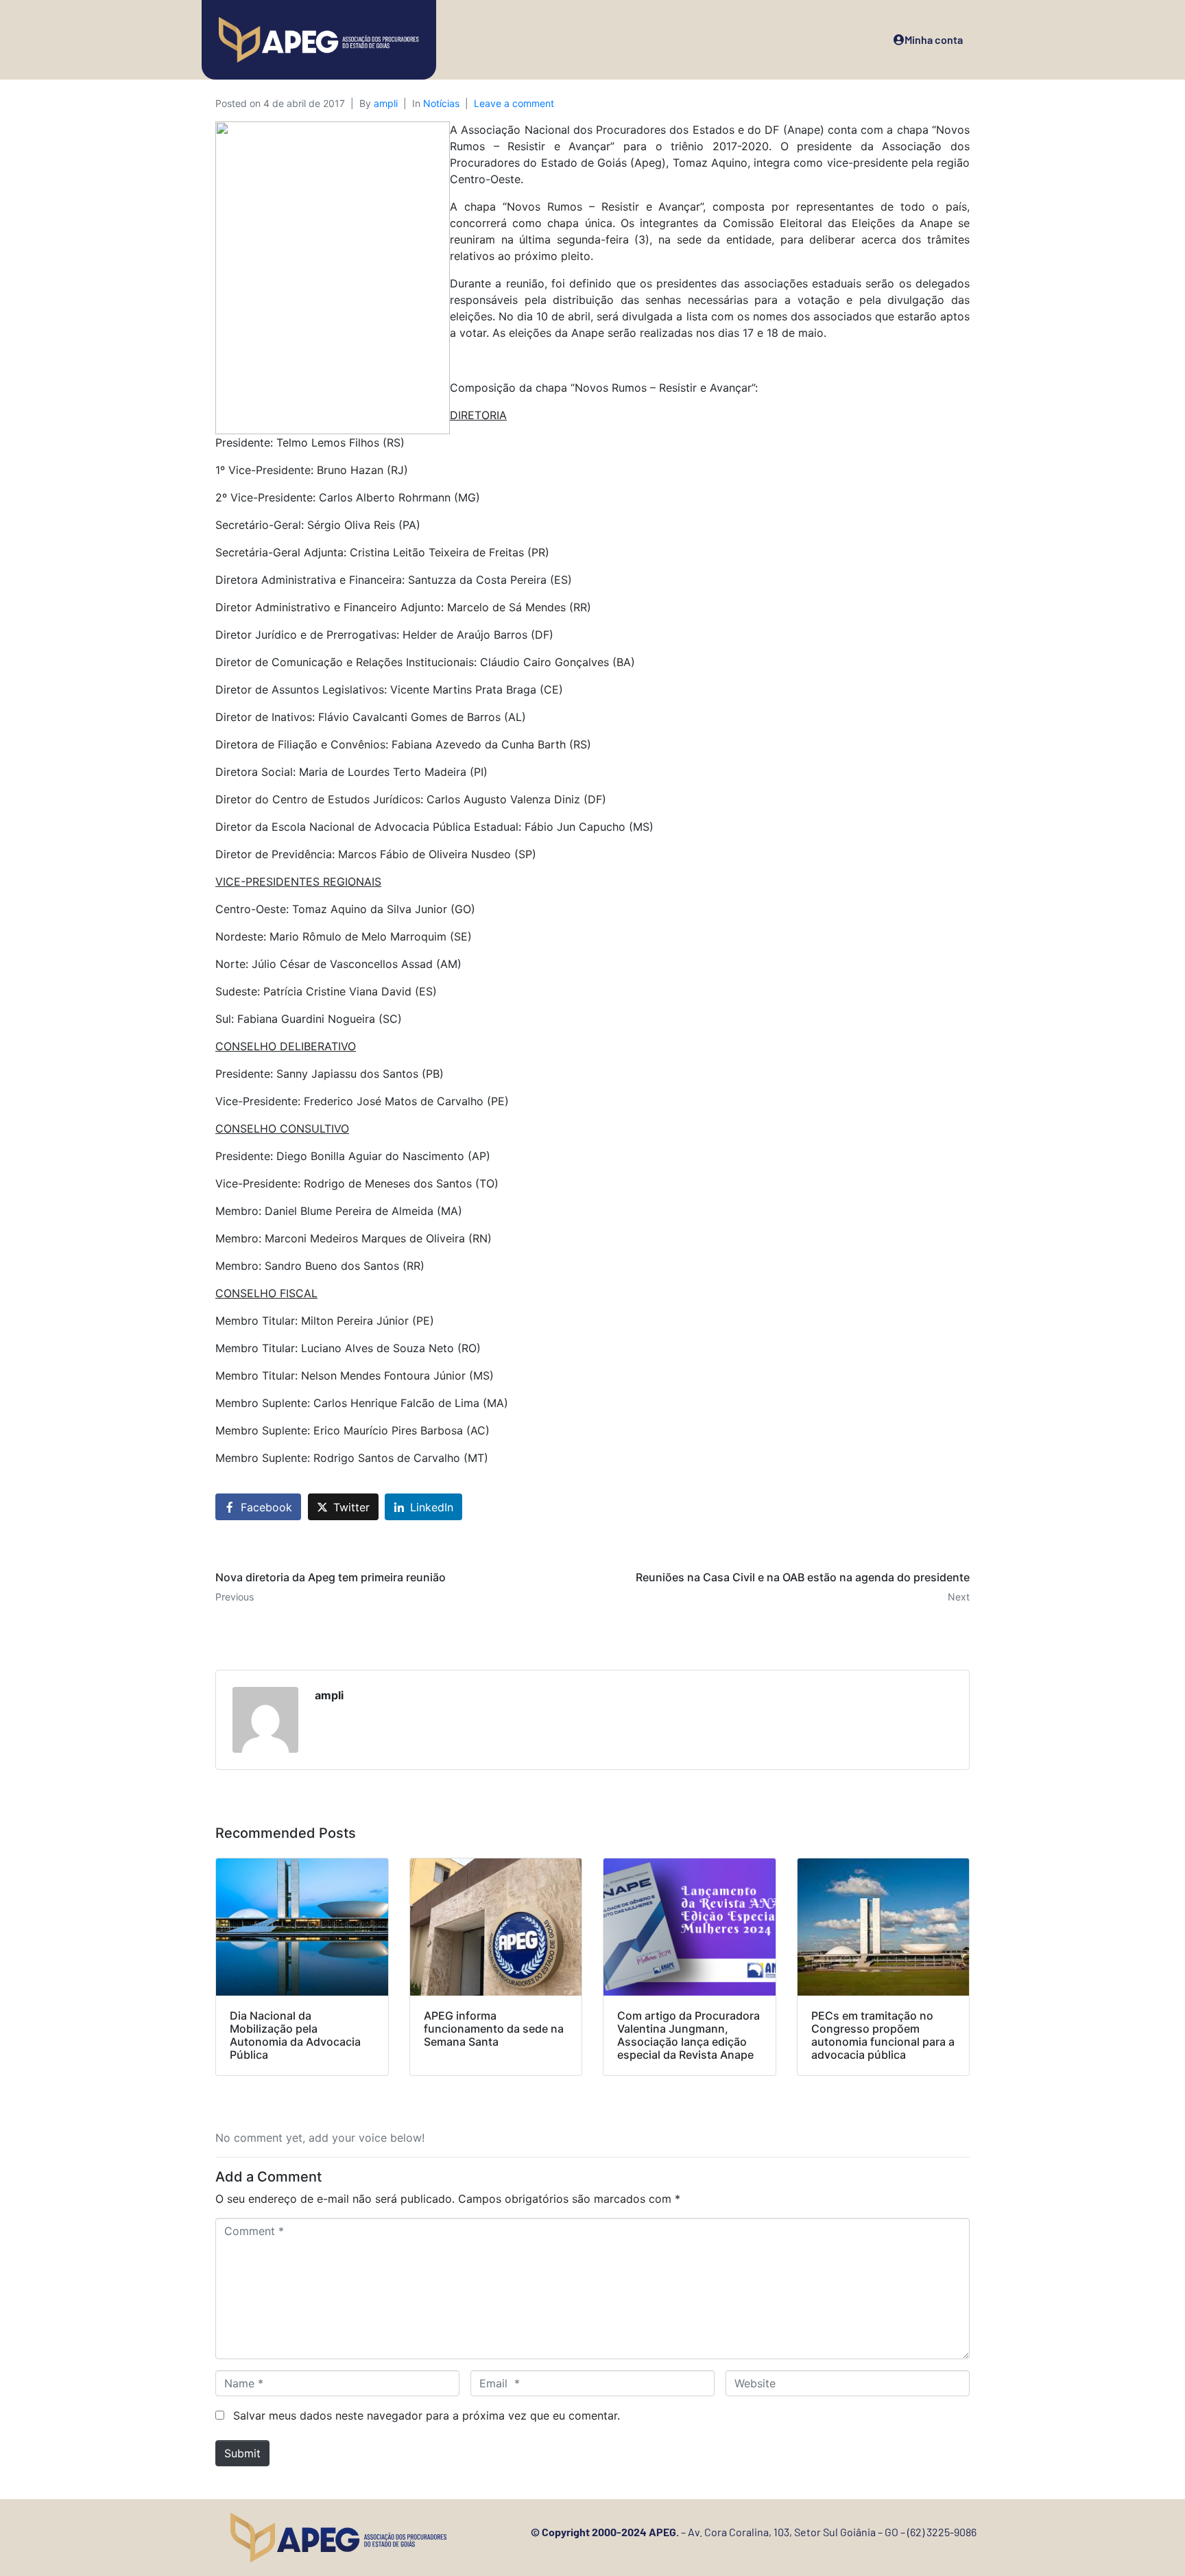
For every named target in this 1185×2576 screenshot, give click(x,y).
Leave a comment (514, 103)
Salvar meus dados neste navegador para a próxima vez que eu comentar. (427, 2415)
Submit (242, 2453)
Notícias (441, 103)
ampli (386, 103)
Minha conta (934, 39)
